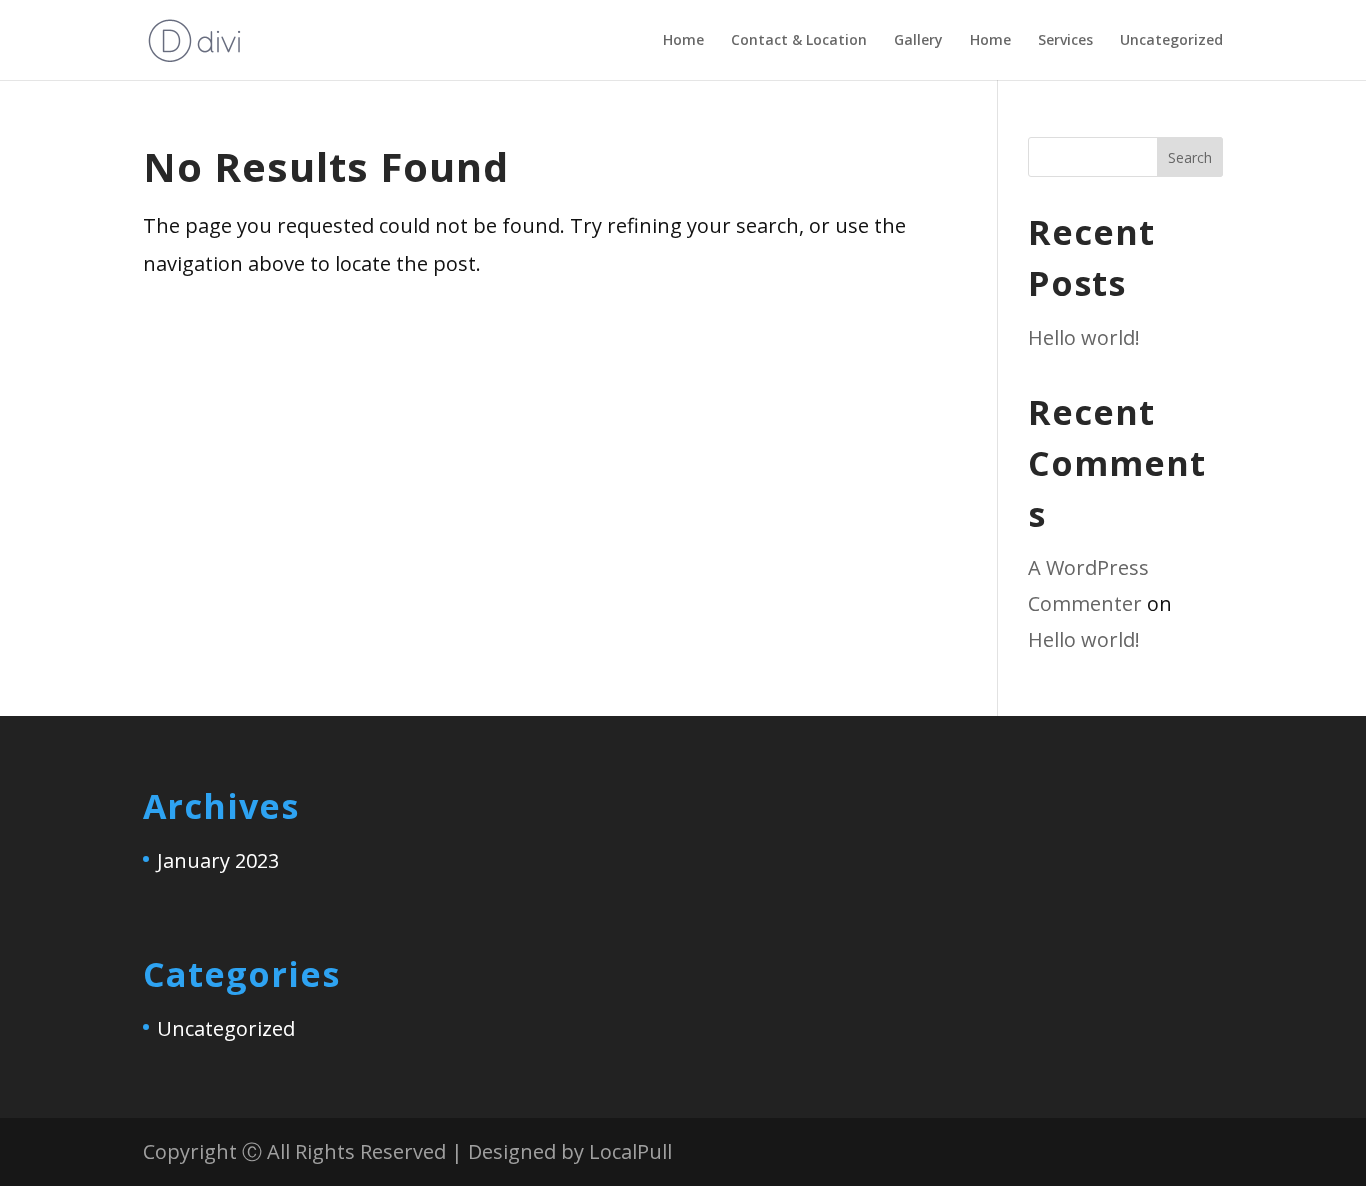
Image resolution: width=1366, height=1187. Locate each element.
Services (1065, 41)
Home (683, 41)
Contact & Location (799, 41)
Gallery (918, 41)
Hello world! (1084, 337)
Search (1190, 157)
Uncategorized (1171, 41)
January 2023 (218, 860)
